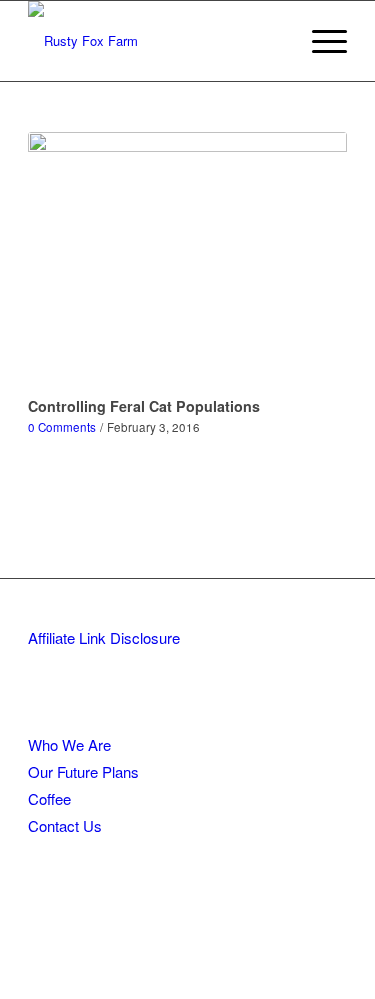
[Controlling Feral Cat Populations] (187, 261)
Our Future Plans (83, 771)
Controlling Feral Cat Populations (144, 406)
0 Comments (62, 427)
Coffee (49, 798)
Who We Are (69, 744)
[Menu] (319, 41)
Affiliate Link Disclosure (104, 637)
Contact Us (65, 825)
